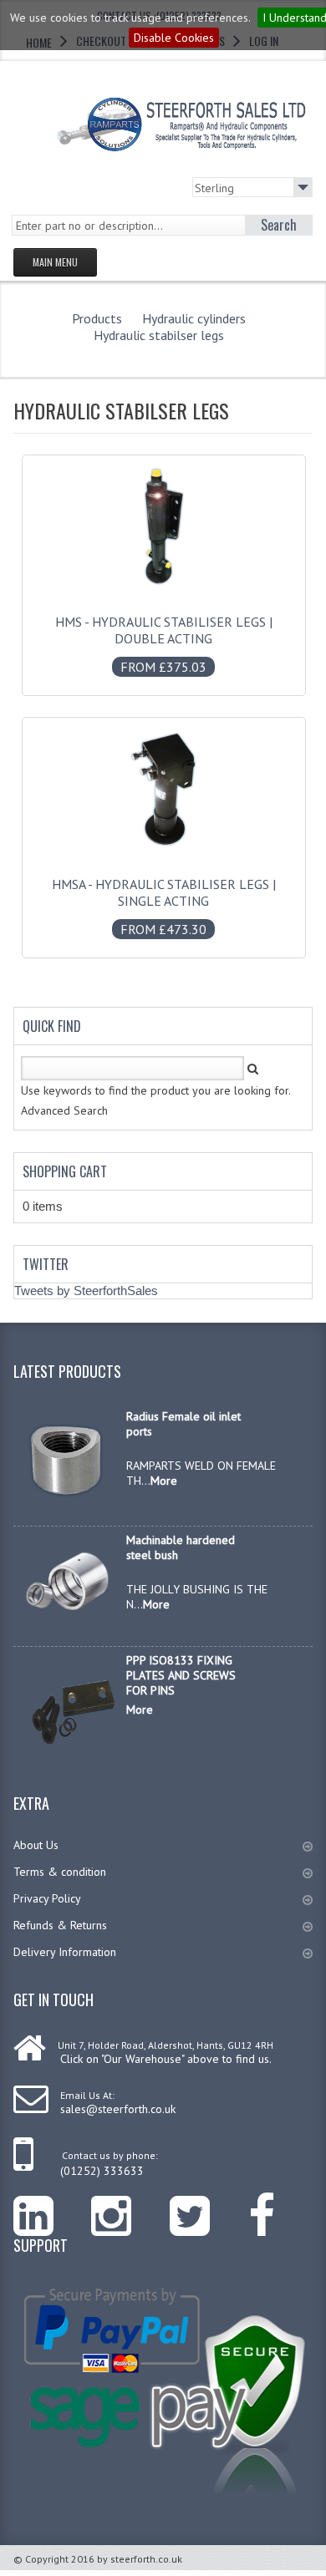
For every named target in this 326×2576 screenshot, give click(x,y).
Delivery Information (65, 1952)
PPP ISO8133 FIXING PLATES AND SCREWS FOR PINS (181, 1675)
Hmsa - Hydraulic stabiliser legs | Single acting (164, 907)
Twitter (46, 1264)
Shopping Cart (65, 1171)
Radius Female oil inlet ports (183, 1424)
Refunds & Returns (60, 1925)
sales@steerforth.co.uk (118, 2109)
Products (97, 318)
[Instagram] (130, 2204)
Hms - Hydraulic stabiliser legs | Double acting (164, 644)
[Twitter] (209, 2204)
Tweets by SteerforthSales (86, 1291)
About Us (36, 1845)
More (164, 1481)
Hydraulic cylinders (194, 318)
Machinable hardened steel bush (181, 1547)
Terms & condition (60, 1872)
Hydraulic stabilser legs (159, 335)
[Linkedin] (53, 2204)
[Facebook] (281, 2204)
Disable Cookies (174, 38)
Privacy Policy (47, 1898)
